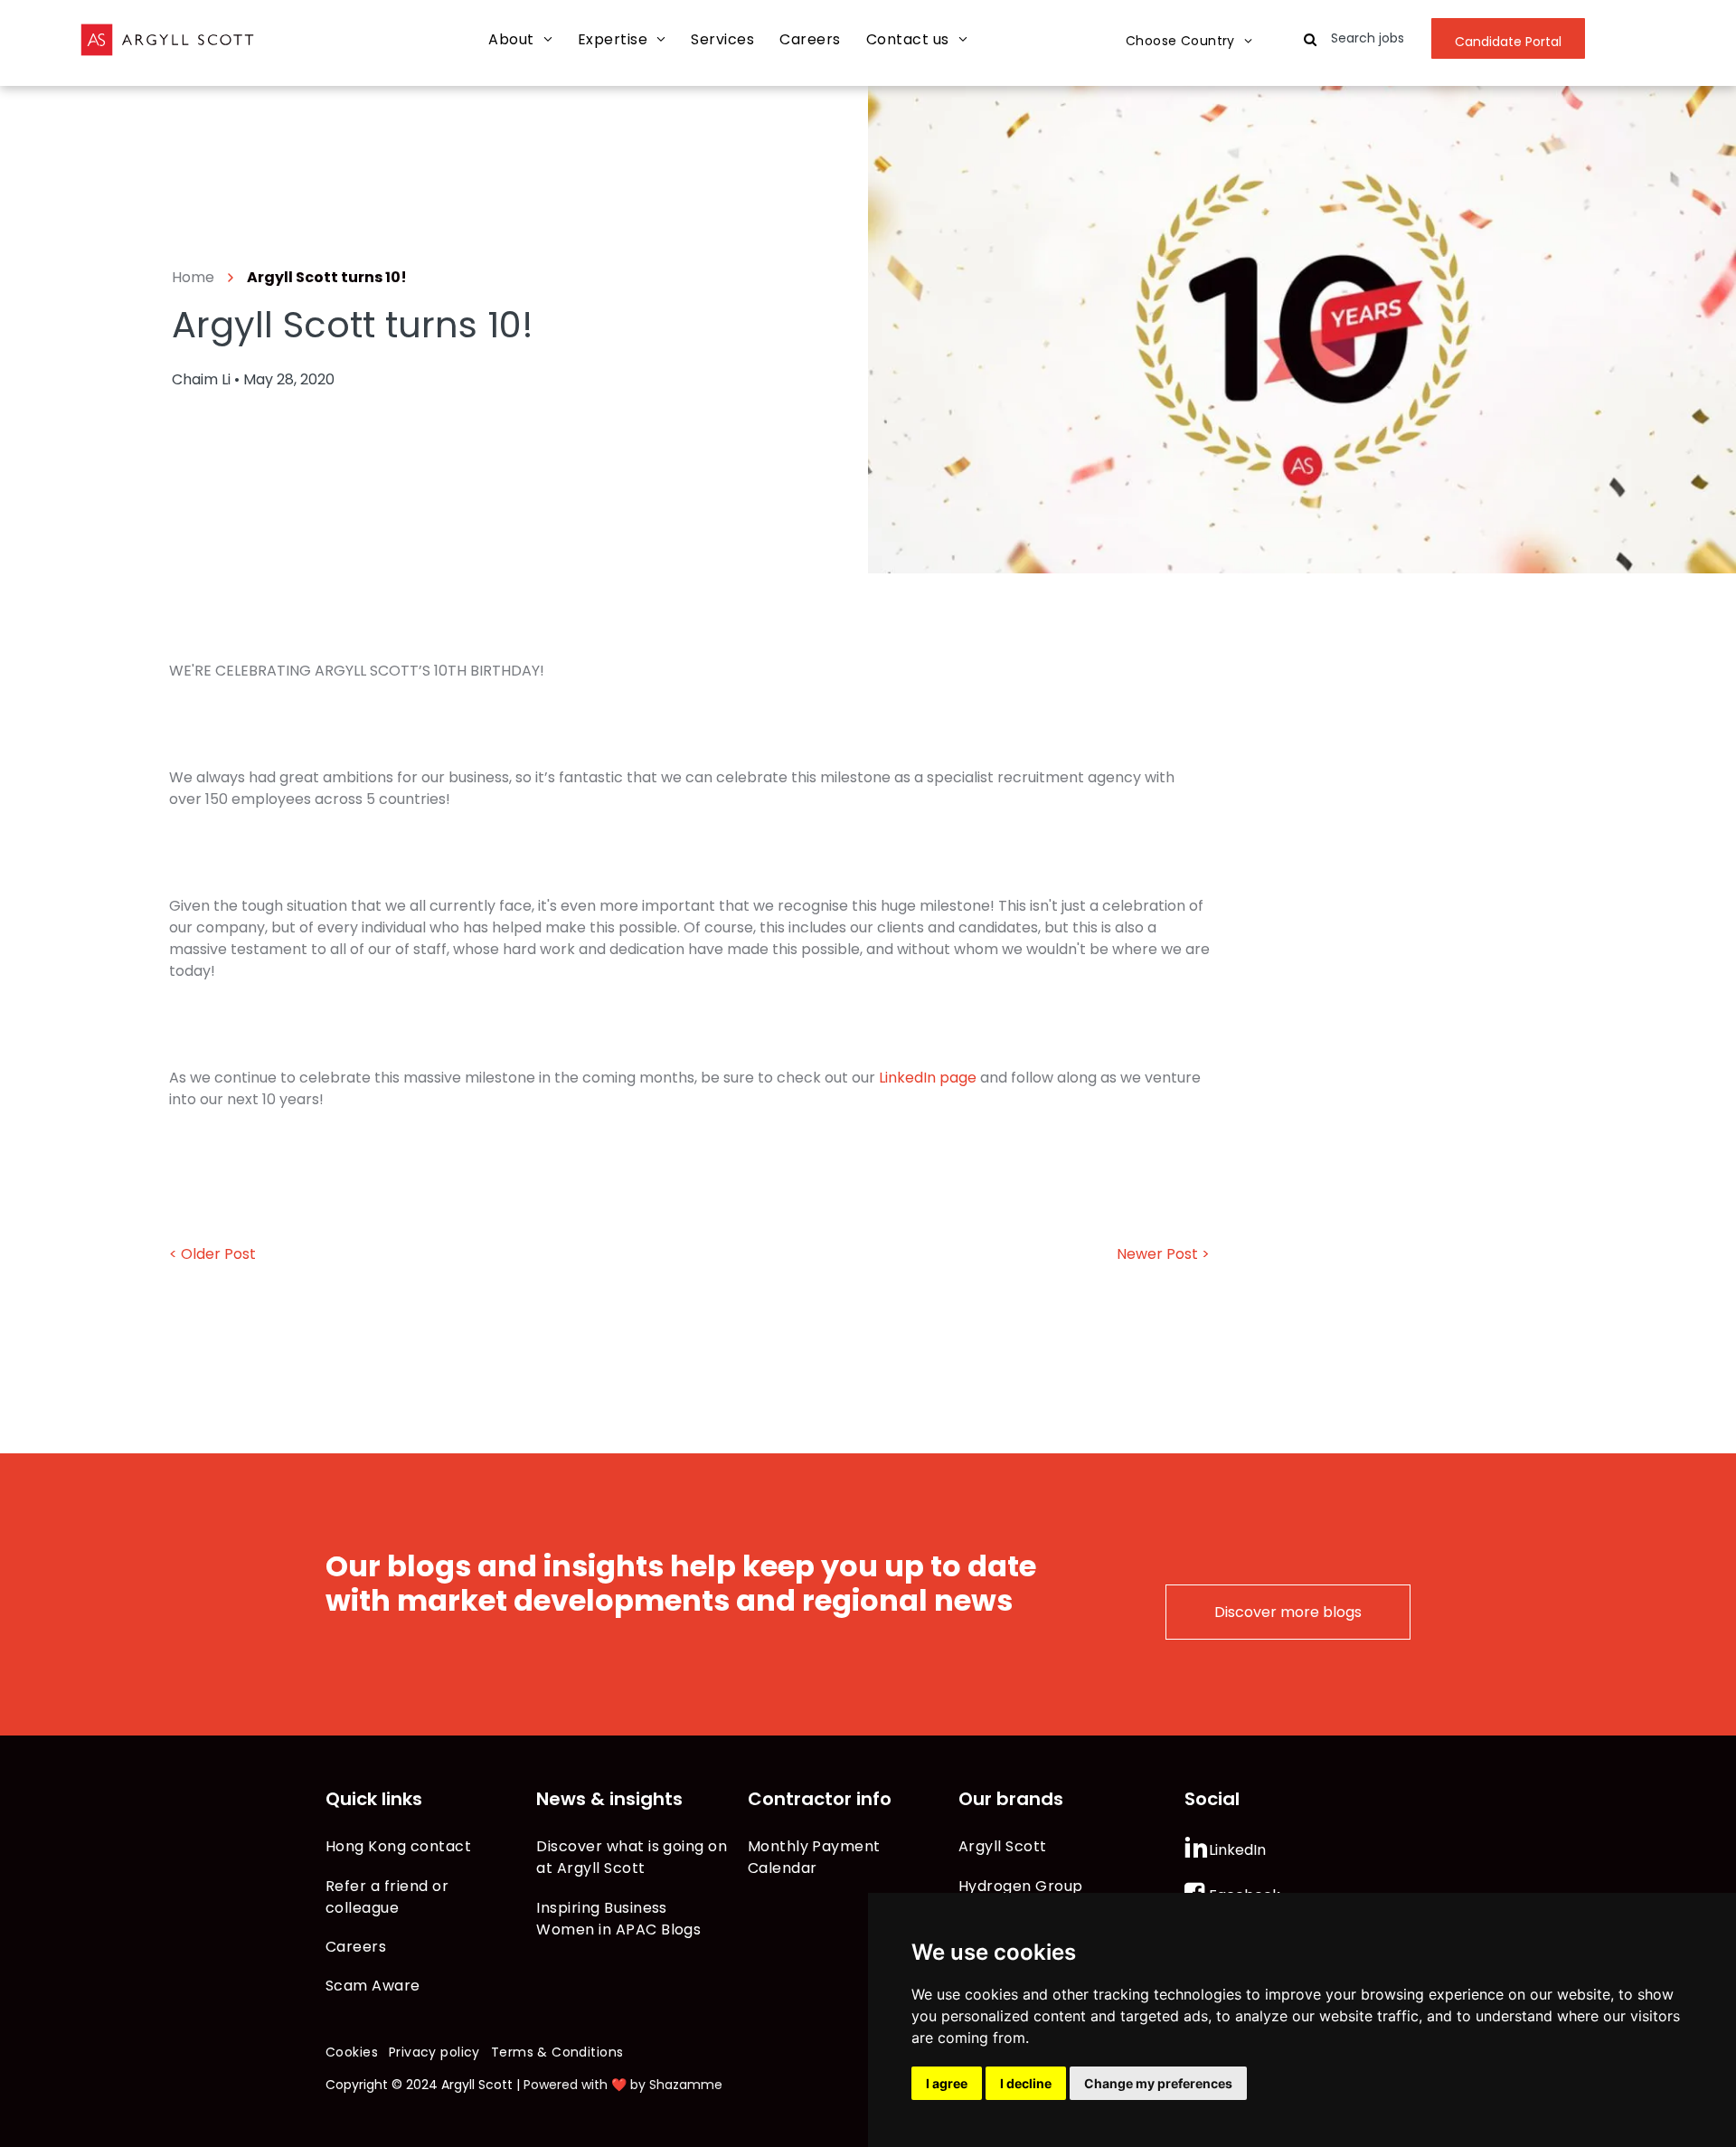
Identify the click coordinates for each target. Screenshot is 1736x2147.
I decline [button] (1026, 2083)
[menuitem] (520, 40)
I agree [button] (947, 2083)
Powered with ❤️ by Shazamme (623, 2085)
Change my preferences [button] (1158, 2083)
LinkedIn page (928, 1078)
